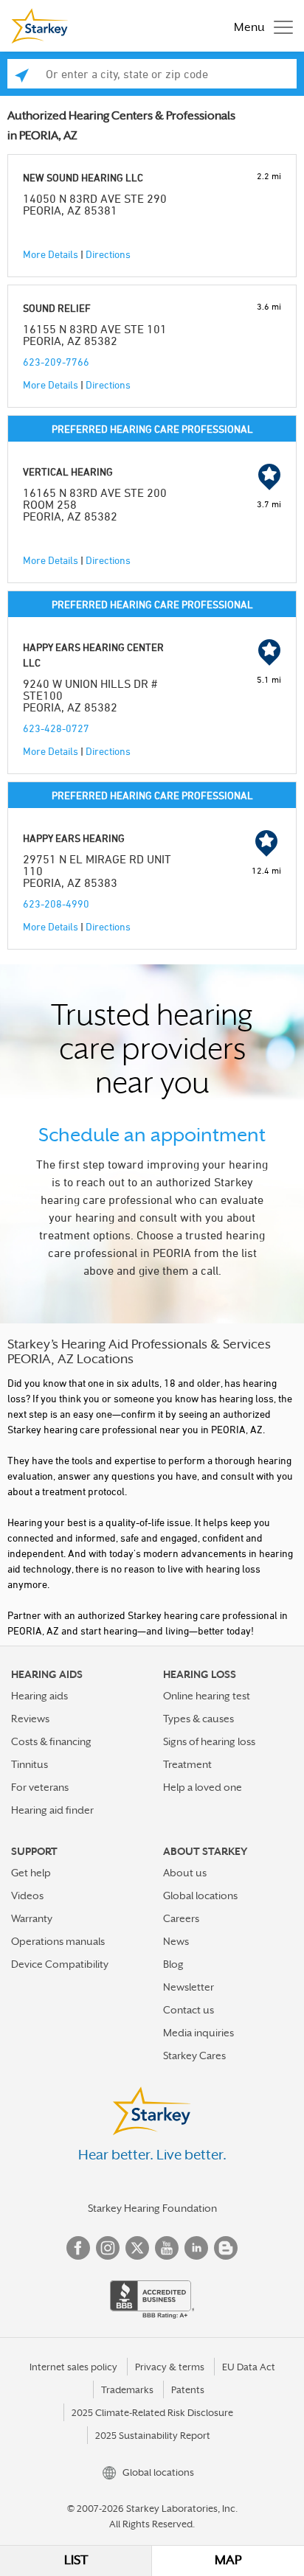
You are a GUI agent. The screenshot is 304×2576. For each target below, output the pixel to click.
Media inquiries (198, 2033)
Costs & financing (51, 1741)
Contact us (189, 2010)
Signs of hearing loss (209, 1741)
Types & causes (198, 1719)
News (176, 1941)
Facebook (78, 2248)
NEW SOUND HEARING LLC (83, 177)
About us (185, 1873)
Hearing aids (39, 1696)
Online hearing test (207, 1696)
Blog (173, 1964)
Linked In (196, 2248)
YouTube (167, 2248)
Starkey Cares (194, 2055)
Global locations (200, 1896)
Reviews (30, 1719)
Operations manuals (58, 1941)
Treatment (187, 1764)
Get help (31, 1873)
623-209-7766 (56, 362)
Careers (181, 1918)
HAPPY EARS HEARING (74, 838)
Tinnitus (30, 1764)
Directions (108, 254)
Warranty (32, 1918)
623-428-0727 (56, 728)
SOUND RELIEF (57, 308)
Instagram (108, 2248)
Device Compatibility (60, 1964)
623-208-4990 (56, 904)
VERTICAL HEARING (68, 471)
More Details (51, 254)
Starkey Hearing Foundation (152, 2208)
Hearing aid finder (52, 1810)
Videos (27, 1896)
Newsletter (189, 1987)
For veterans (40, 1787)
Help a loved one (203, 1787)
